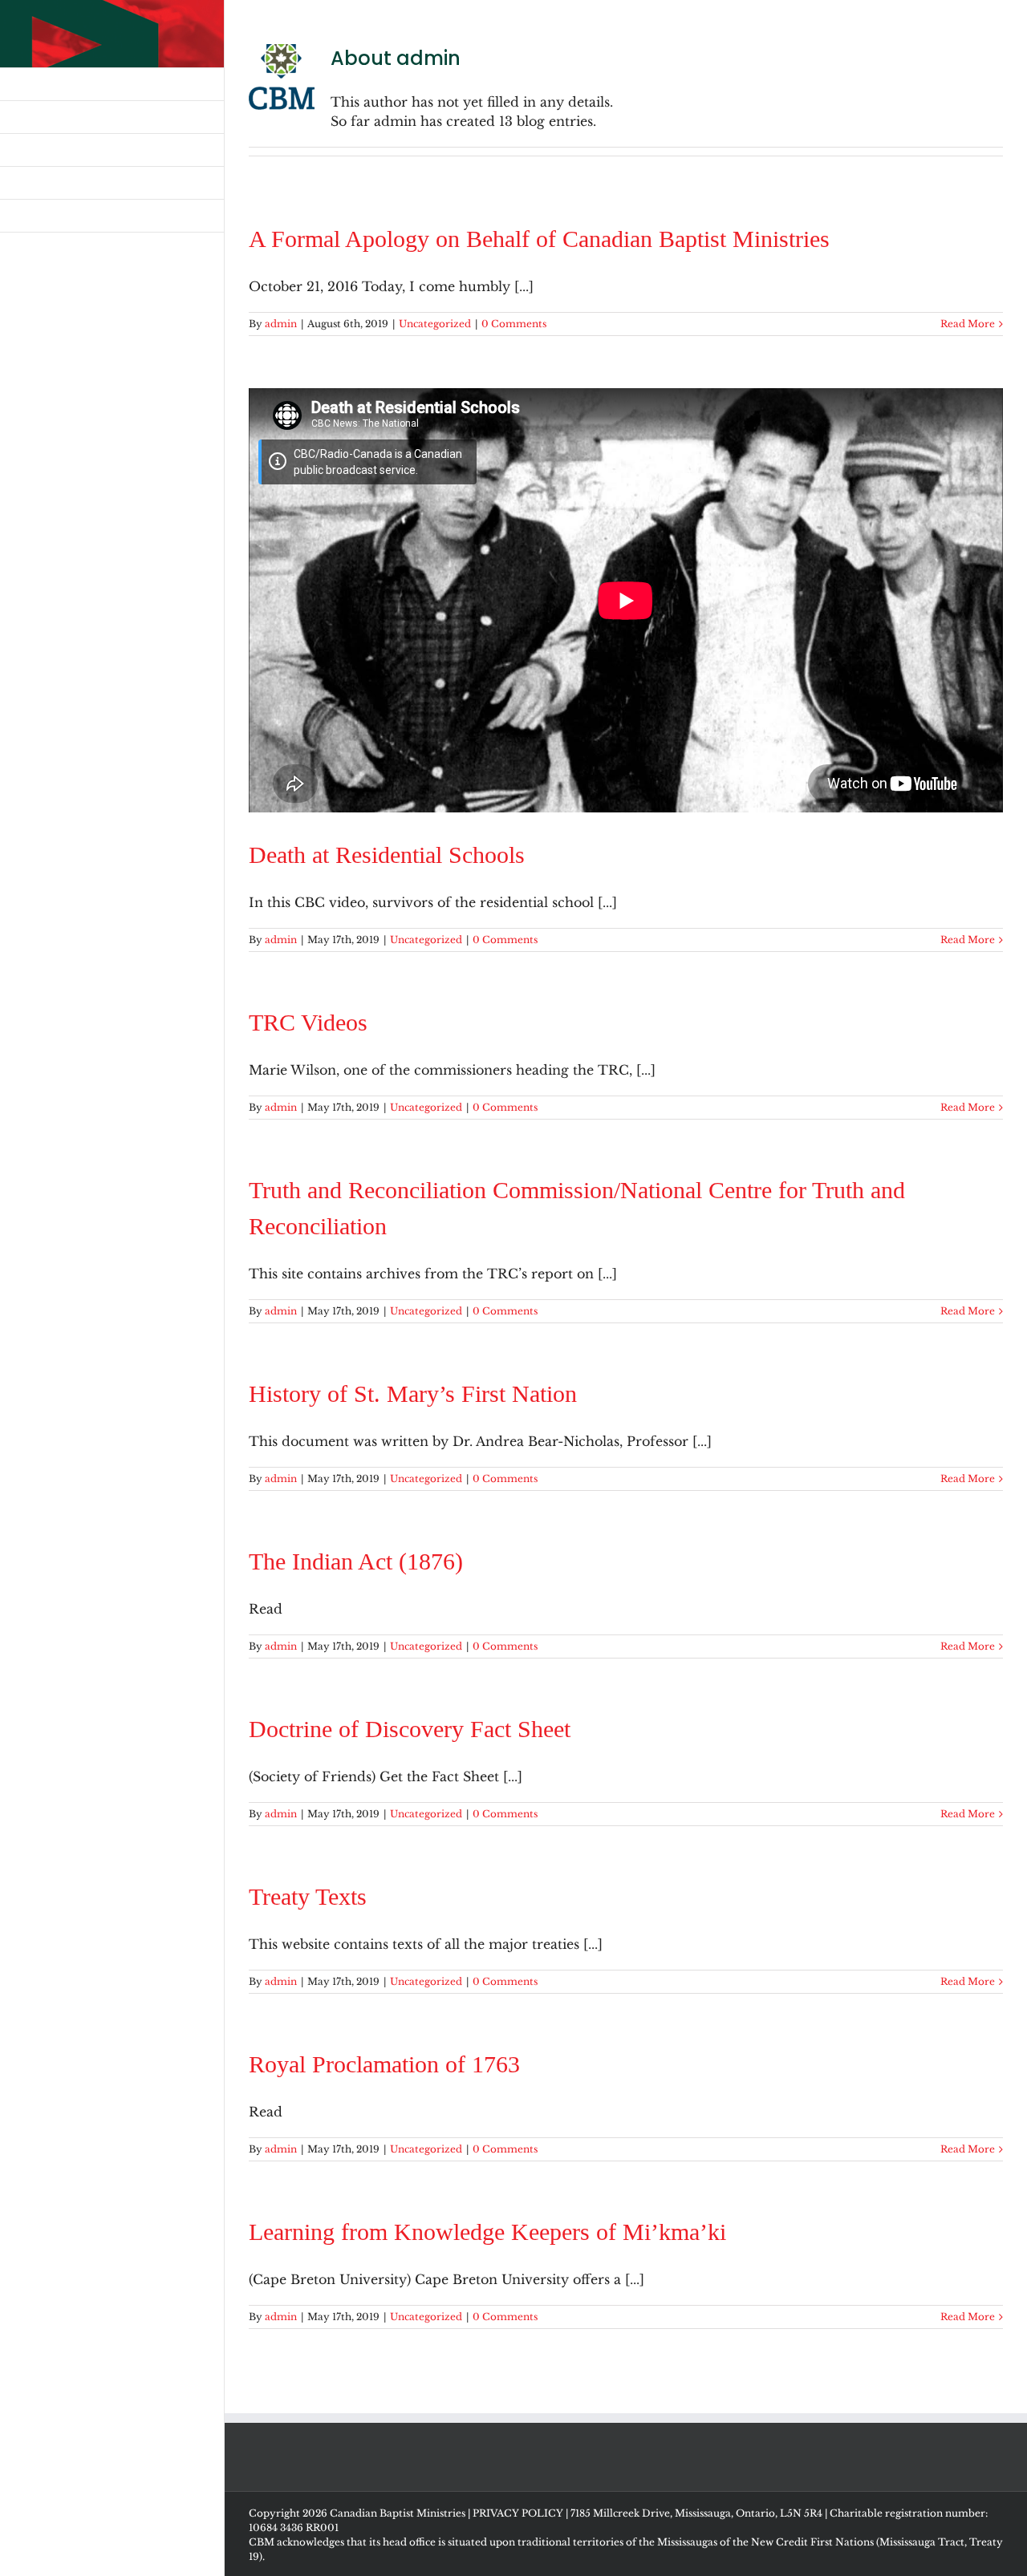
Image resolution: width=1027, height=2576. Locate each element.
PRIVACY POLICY (518, 2513)
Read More (968, 324)
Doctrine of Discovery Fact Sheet (410, 1729)
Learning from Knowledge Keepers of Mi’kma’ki (487, 2232)
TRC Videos (308, 1022)
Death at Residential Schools (387, 855)
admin (281, 324)
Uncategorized (435, 324)
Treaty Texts (308, 1896)
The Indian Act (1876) (356, 1561)
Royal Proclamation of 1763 (384, 2064)
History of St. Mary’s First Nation (413, 1393)
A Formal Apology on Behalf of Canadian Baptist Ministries (539, 239)
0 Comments (514, 324)
